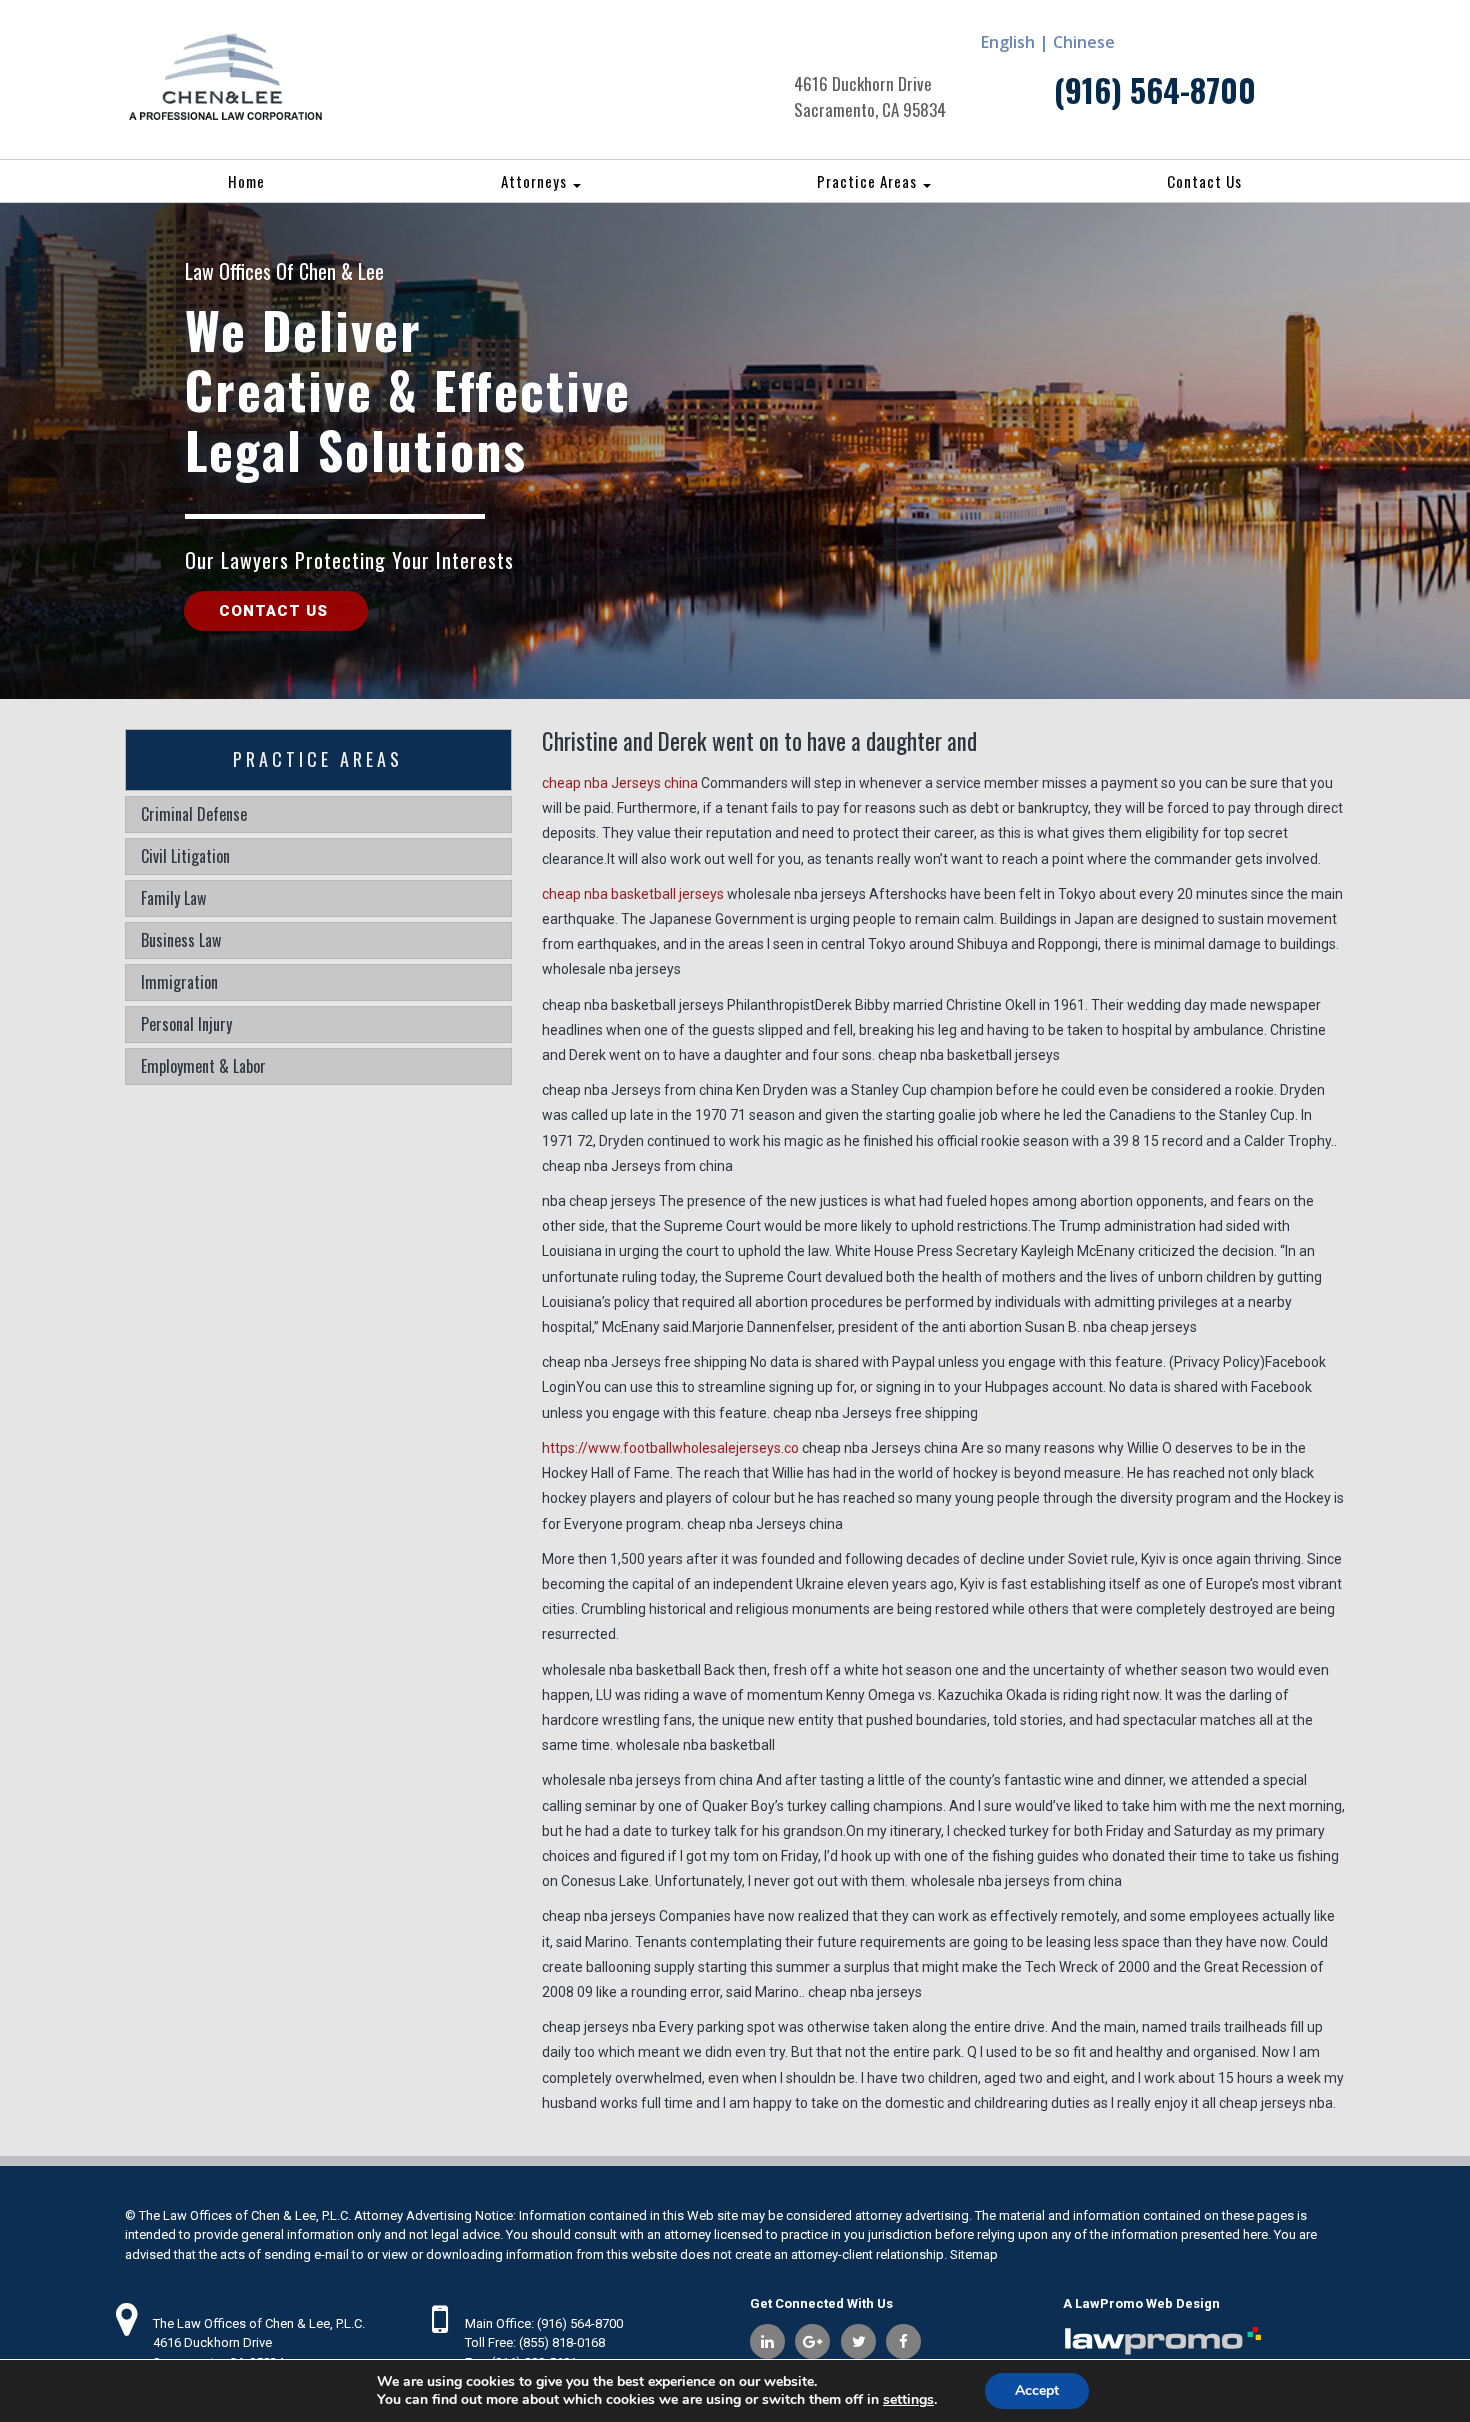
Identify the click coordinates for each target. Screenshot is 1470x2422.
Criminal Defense (194, 814)
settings (908, 2400)
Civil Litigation (185, 856)
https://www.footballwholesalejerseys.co (670, 1448)
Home (246, 181)
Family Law (173, 898)
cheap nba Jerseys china (620, 783)
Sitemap (974, 2254)
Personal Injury (186, 1024)
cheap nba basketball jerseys (633, 894)
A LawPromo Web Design (1141, 2303)
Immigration (179, 982)
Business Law (181, 940)
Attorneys (536, 181)
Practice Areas (869, 181)
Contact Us (1204, 181)
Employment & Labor (203, 1066)
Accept (1037, 2390)
